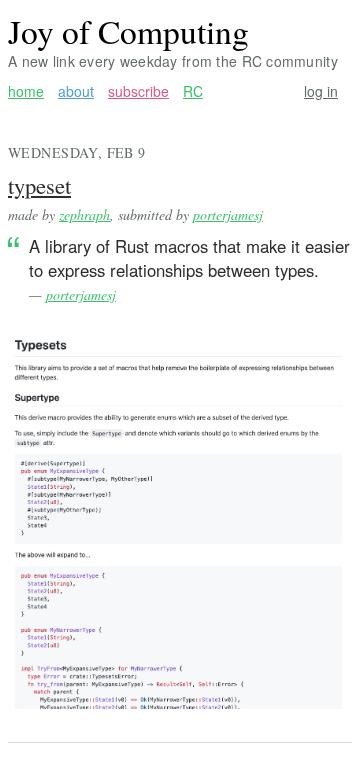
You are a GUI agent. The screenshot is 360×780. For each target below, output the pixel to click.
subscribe (138, 91)
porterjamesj (228, 214)
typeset (39, 185)
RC (193, 91)
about (76, 91)
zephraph (84, 214)
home (26, 91)
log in (321, 91)
